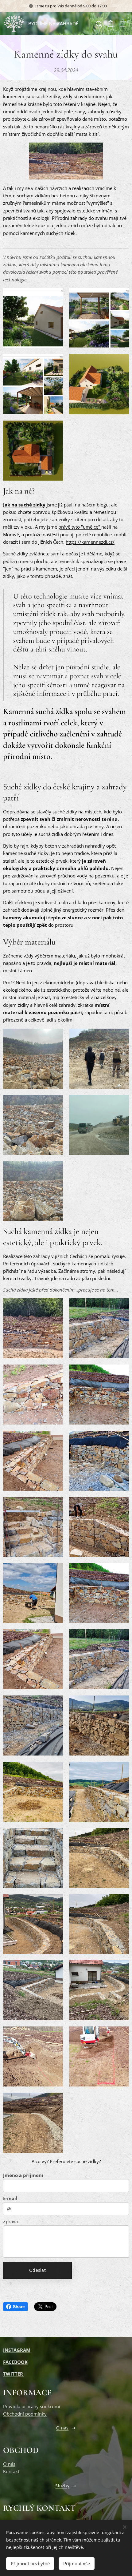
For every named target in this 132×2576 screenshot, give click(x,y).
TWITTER (14, 2374)
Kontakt (11, 2471)
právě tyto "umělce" (80, 527)
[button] (98, 24)
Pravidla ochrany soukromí (32, 2406)
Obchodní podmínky (25, 2414)
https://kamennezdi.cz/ (90, 542)
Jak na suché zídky (24, 505)
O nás (9, 2464)
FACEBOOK (15, 2362)
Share (19, 2307)
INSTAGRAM (17, 2350)
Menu (123, 24)
